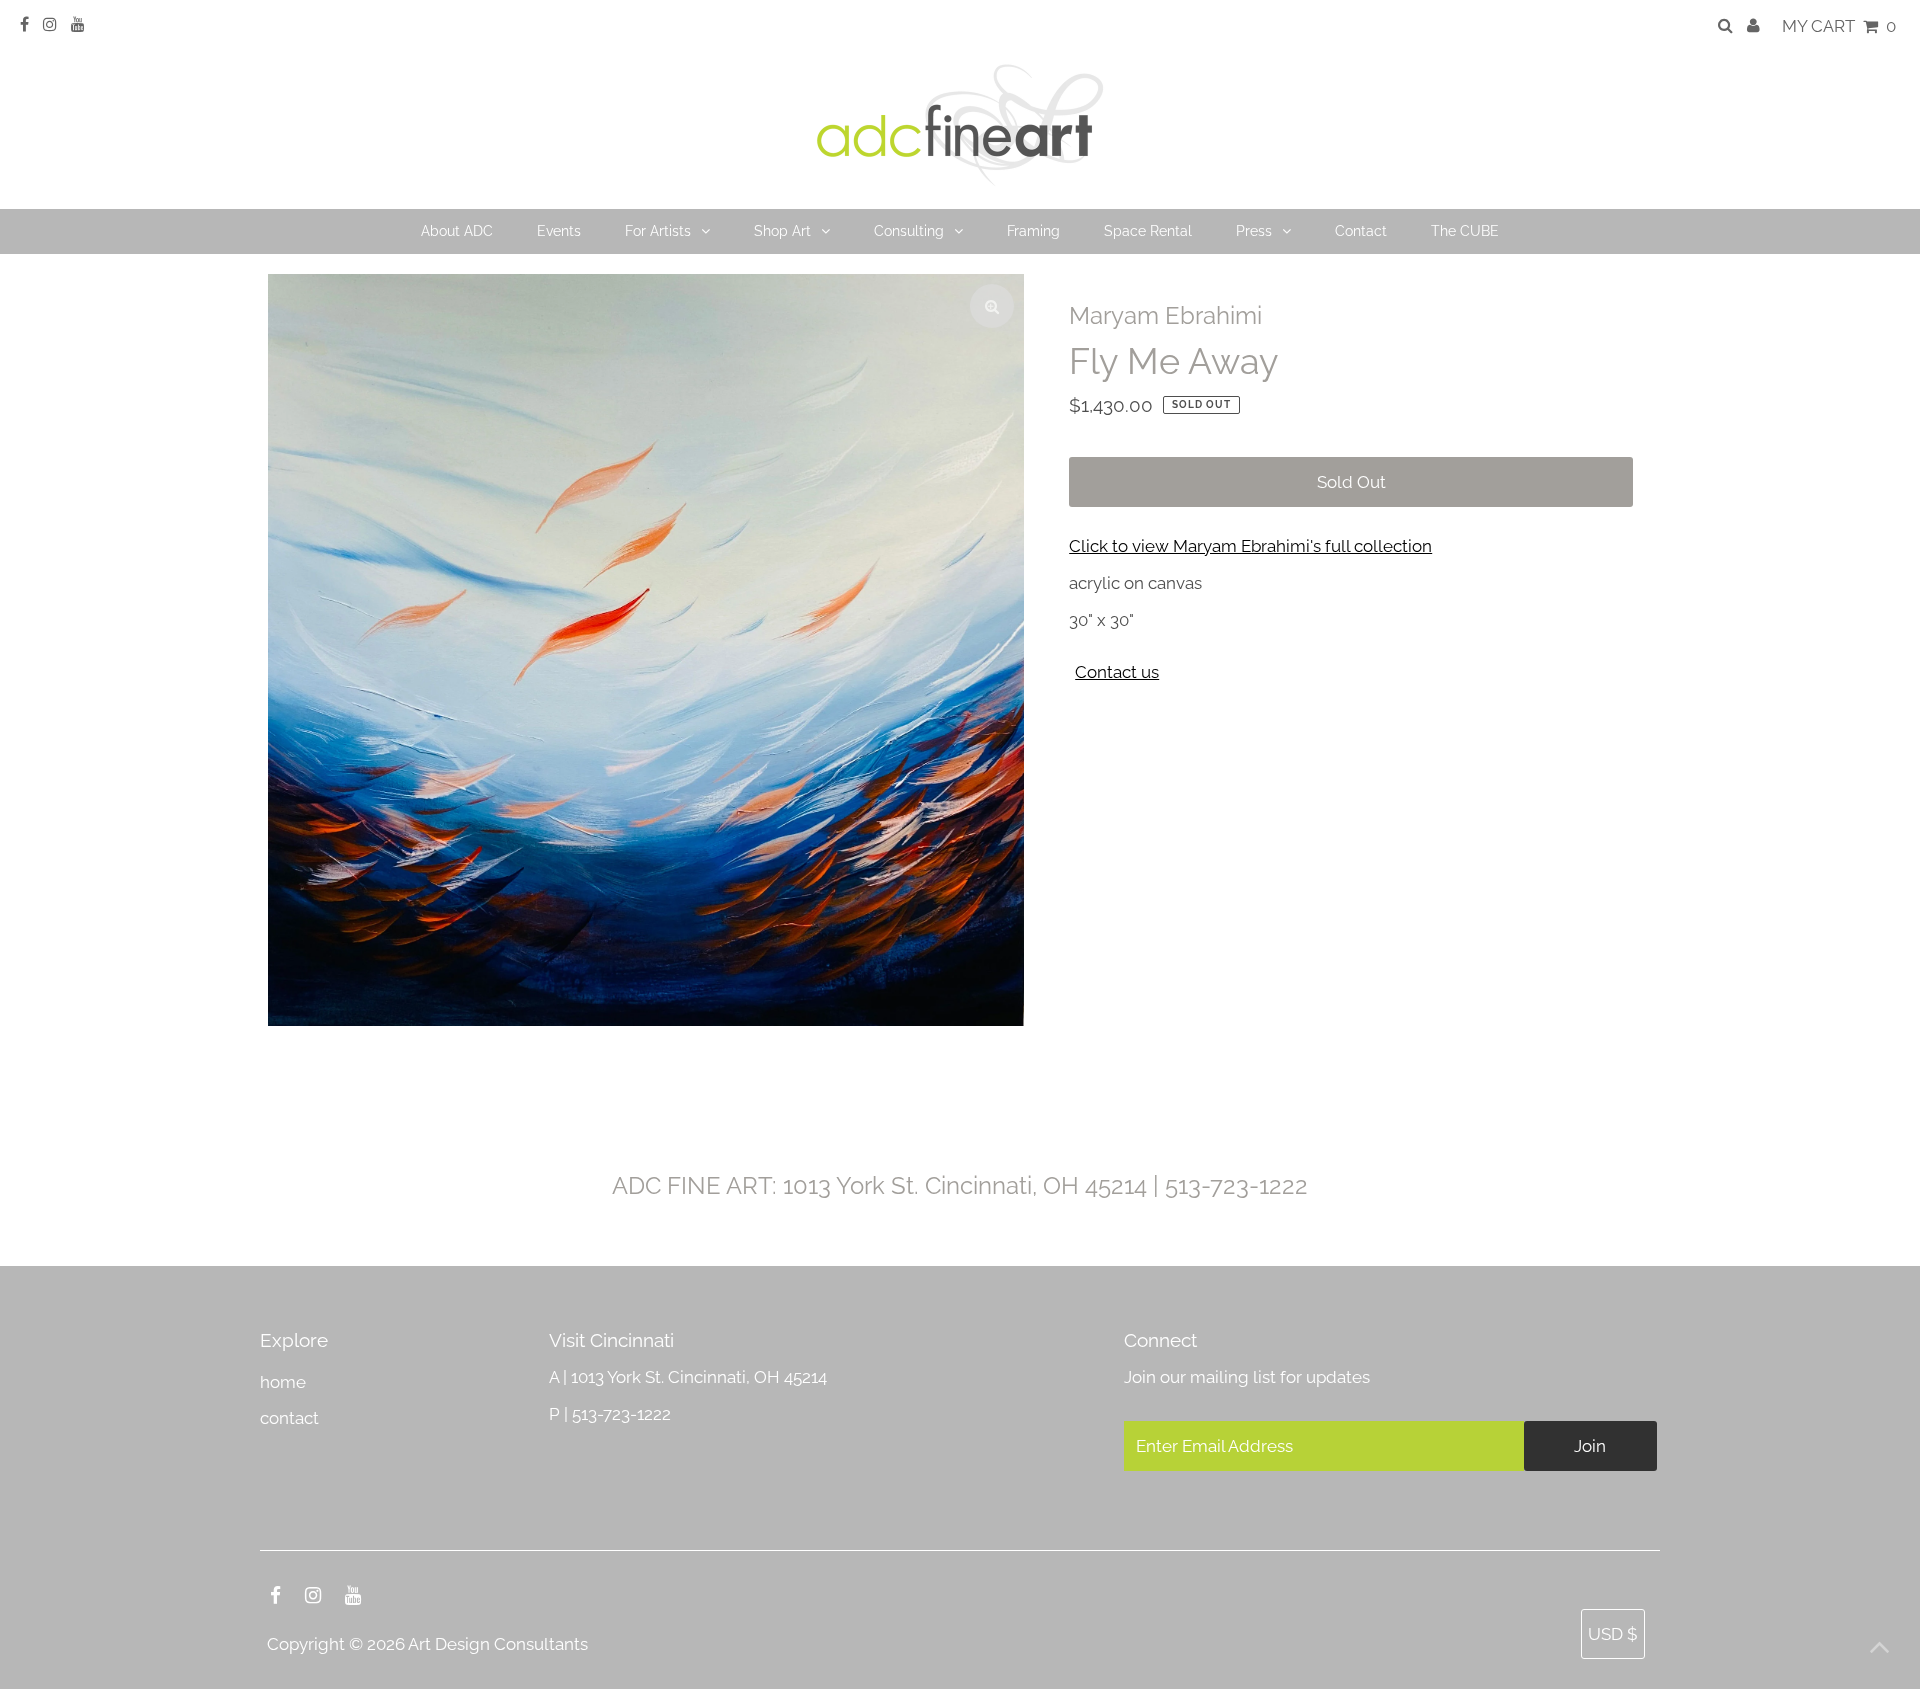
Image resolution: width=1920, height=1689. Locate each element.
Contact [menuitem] (1361, 231)
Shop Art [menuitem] (782, 231)
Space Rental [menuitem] (1148, 231)
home (283, 1382)
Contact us (1117, 672)
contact (289, 1418)
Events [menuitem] (559, 231)
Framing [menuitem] (1033, 231)
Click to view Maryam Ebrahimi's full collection (1250, 546)
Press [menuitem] (1254, 231)
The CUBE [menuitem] (1465, 231)
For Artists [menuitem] (658, 231)
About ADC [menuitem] (457, 231)
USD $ (1613, 1634)
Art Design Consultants (498, 1644)
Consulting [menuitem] (909, 231)
